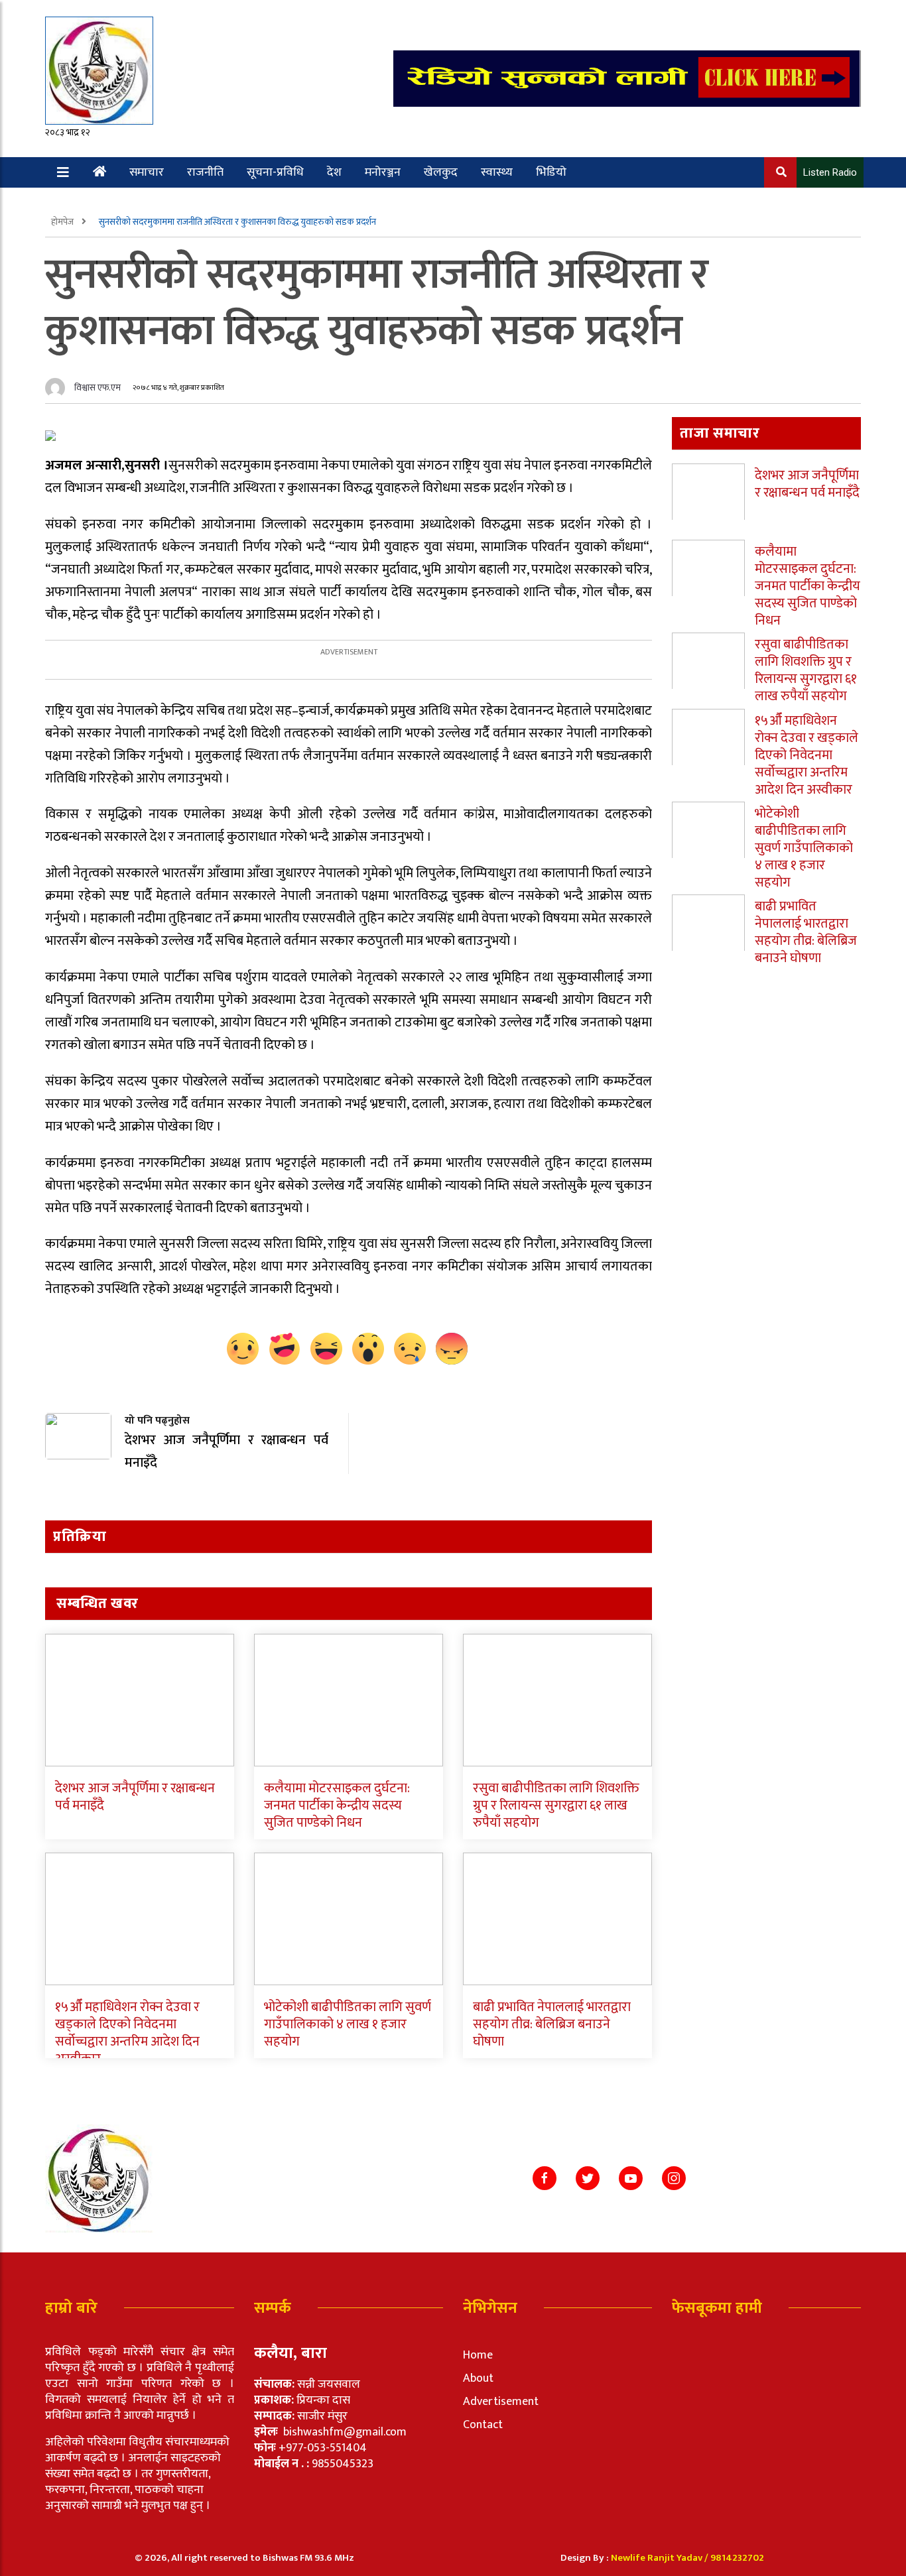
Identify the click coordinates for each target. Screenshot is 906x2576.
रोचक (97, 203)
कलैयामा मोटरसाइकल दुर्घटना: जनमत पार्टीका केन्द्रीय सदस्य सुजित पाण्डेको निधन (337, 1806)
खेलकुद (441, 172)
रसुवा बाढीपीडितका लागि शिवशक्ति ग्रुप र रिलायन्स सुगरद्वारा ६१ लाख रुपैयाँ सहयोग (556, 1806)
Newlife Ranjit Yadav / (661, 2558)
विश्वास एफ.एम (97, 388)
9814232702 (737, 2558)
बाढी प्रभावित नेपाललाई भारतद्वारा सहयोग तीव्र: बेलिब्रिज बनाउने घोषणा (552, 2024)
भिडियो (551, 172)
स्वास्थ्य (497, 172)
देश (334, 172)
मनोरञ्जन (383, 172)
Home (478, 2355)
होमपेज (63, 222)
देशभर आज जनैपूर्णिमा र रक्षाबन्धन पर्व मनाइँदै (135, 1797)
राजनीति (205, 172)
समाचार (147, 172)
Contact (483, 2425)
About (478, 2378)
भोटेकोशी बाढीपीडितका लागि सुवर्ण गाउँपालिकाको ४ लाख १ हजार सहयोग (348, 2024)
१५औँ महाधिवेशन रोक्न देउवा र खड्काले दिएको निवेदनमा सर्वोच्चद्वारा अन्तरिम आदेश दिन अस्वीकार (127, 2033)
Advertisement (501, 2402)
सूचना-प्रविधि (275, 172)
